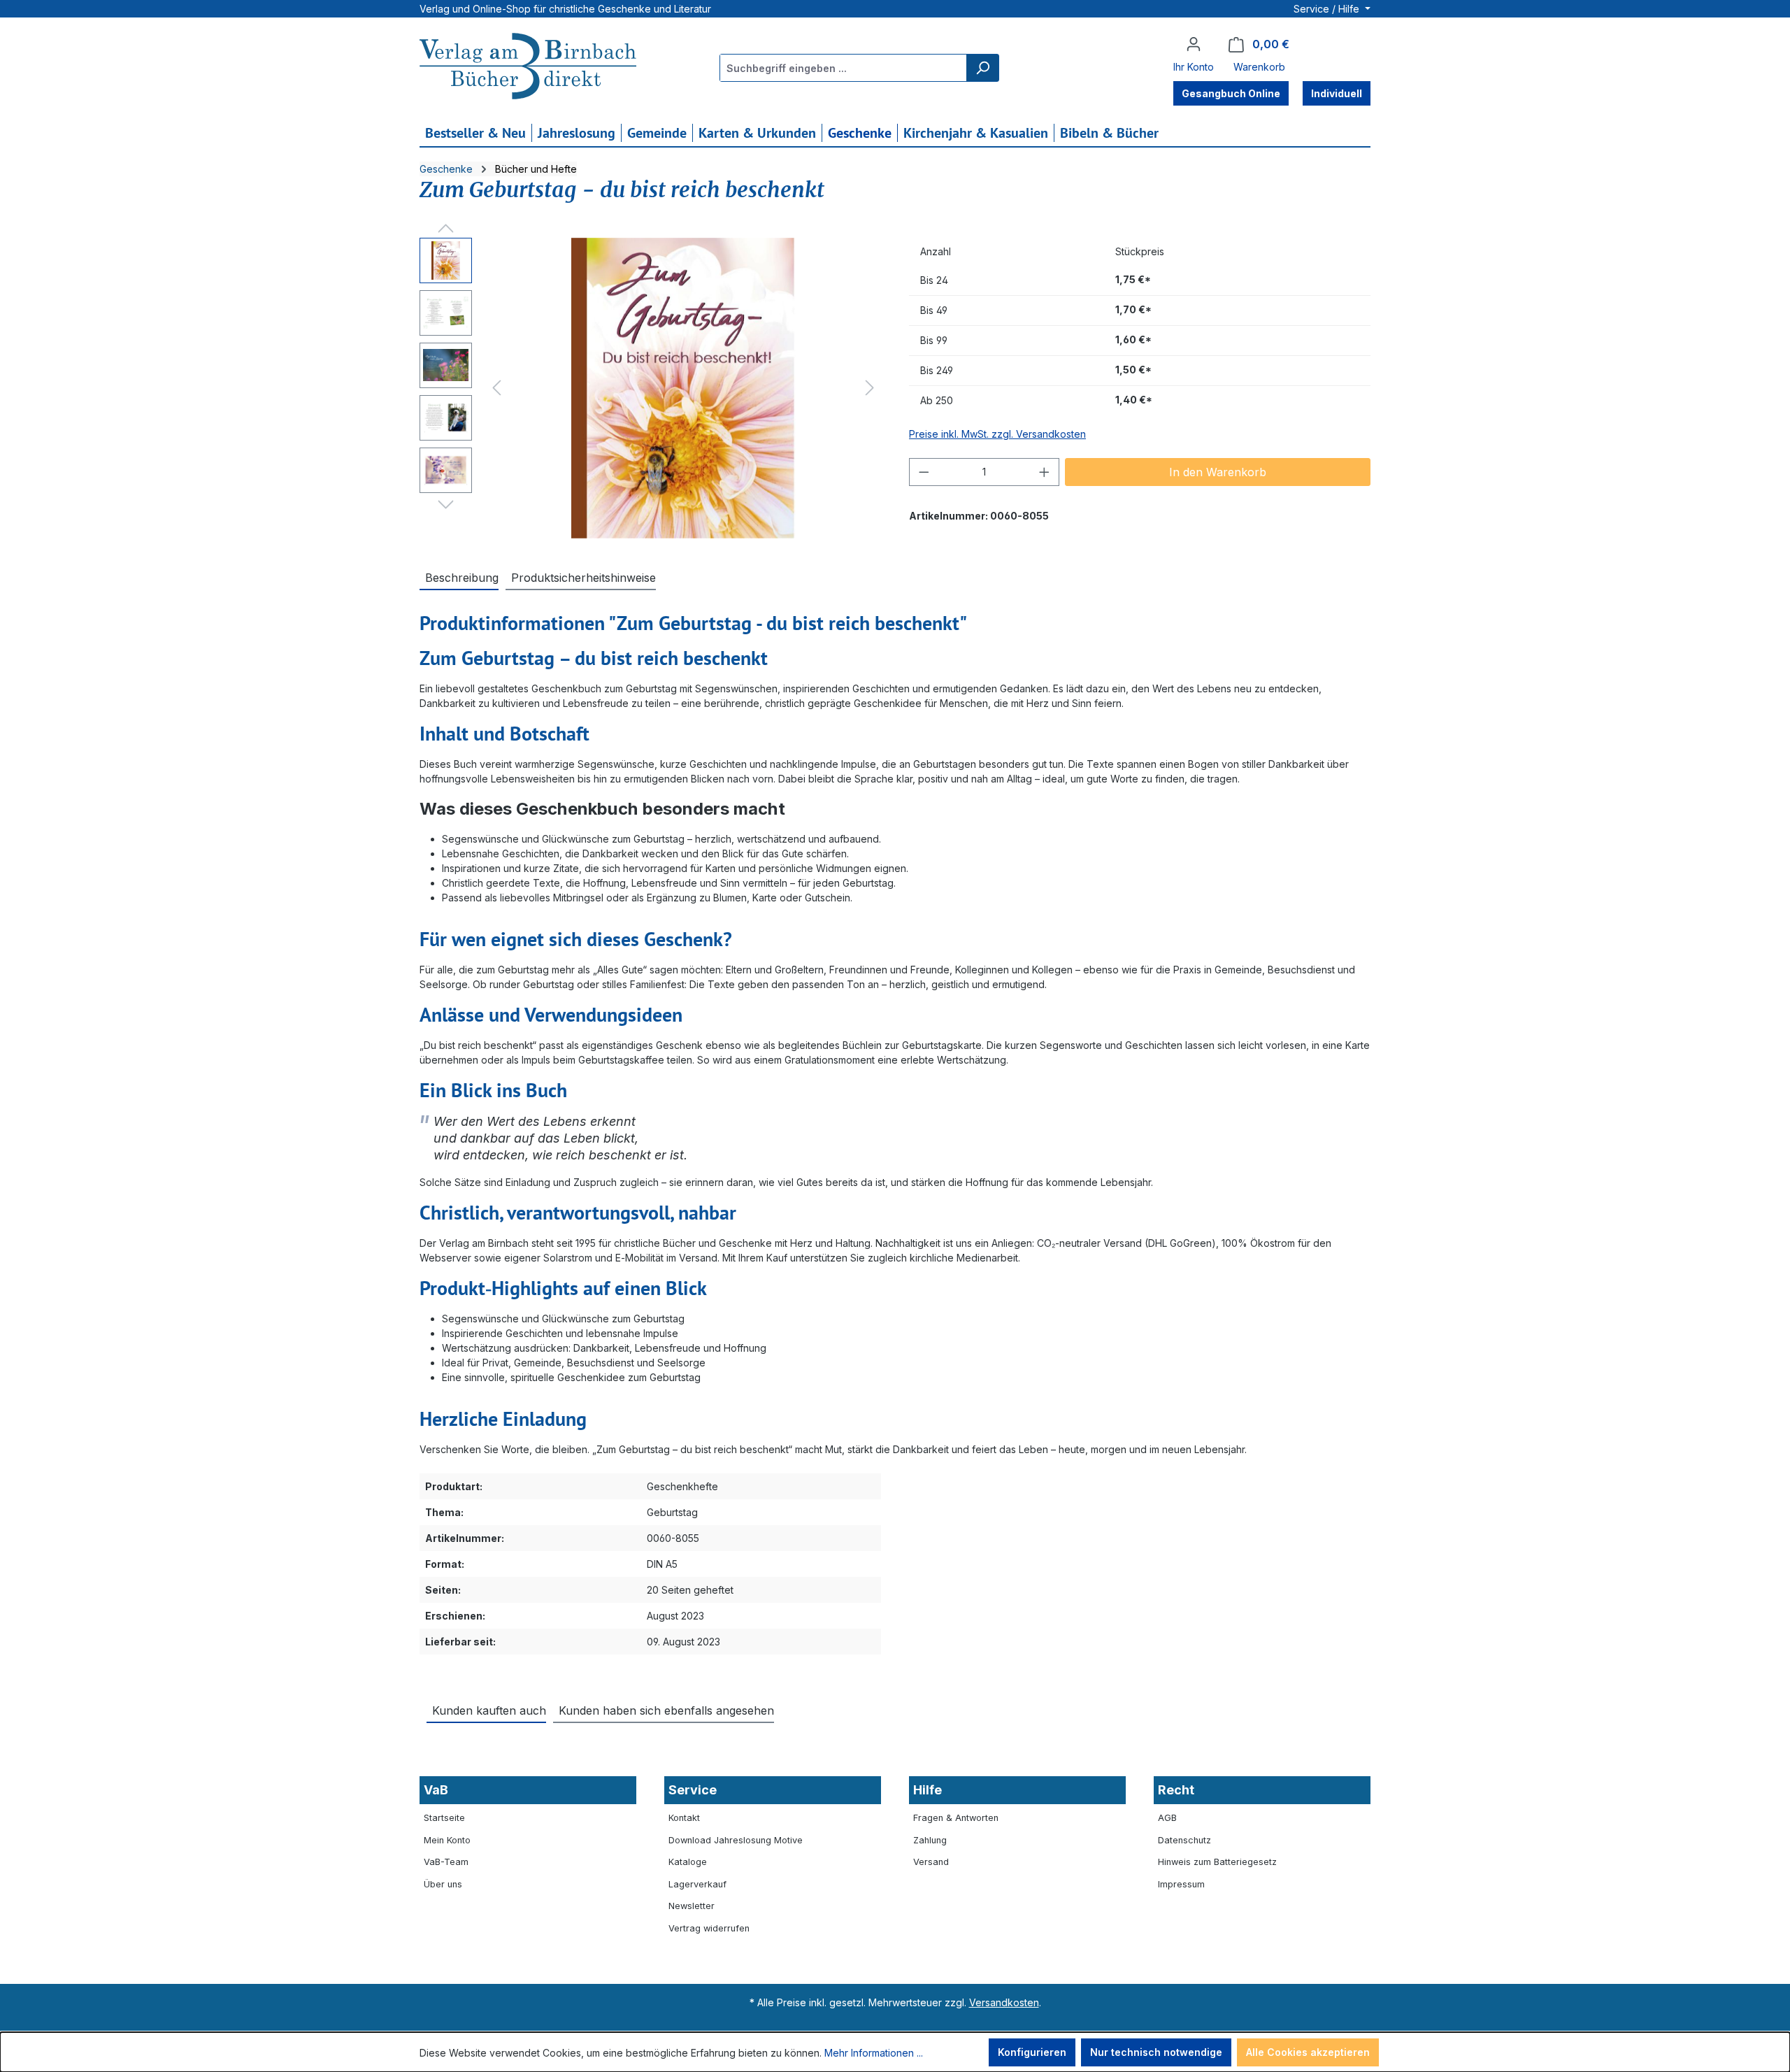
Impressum (1181, 1884)
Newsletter (692, 1906)
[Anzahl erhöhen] (1045, 472)
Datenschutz (1184, 1840)
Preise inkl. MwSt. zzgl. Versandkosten (997, 434)
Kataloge (688, 1862)
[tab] (459, 577)
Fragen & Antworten (956, 1818)
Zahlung (930, 1840)
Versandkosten (1004, 2002)
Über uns (443, 1884)
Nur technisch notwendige (1156, 2052)
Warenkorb (1259, 67)
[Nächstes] (870, 388)
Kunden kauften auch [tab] (489, 1710)
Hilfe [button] (928, 1790)
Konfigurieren (1032, 2052)
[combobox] (844, 68)
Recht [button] (1176, 1790)
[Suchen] (982, 68)
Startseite (444, 1818)
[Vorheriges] (496, 388)
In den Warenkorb (1218, 472)
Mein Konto (447, 1840)
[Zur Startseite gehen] (528, 68)
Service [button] (693, 1790)
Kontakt (684, 1818)
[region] (650, 388)
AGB (1167, 1818)
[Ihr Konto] (1194, 44)
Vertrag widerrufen (709, 1928)
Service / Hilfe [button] (1328, 9)
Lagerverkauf (697, 1884)
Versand (931, 1862)
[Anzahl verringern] (924, 472)
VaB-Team (446, 1862)
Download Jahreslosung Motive (736, 1840)
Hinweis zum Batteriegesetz (1217, 1862)
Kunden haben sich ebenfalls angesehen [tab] (666, 1710)
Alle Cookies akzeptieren (1308, 2052)
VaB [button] (436, 1790)
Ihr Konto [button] (1194, 67)
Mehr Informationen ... (874, 2053)
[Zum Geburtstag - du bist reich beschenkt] (683, 388)
